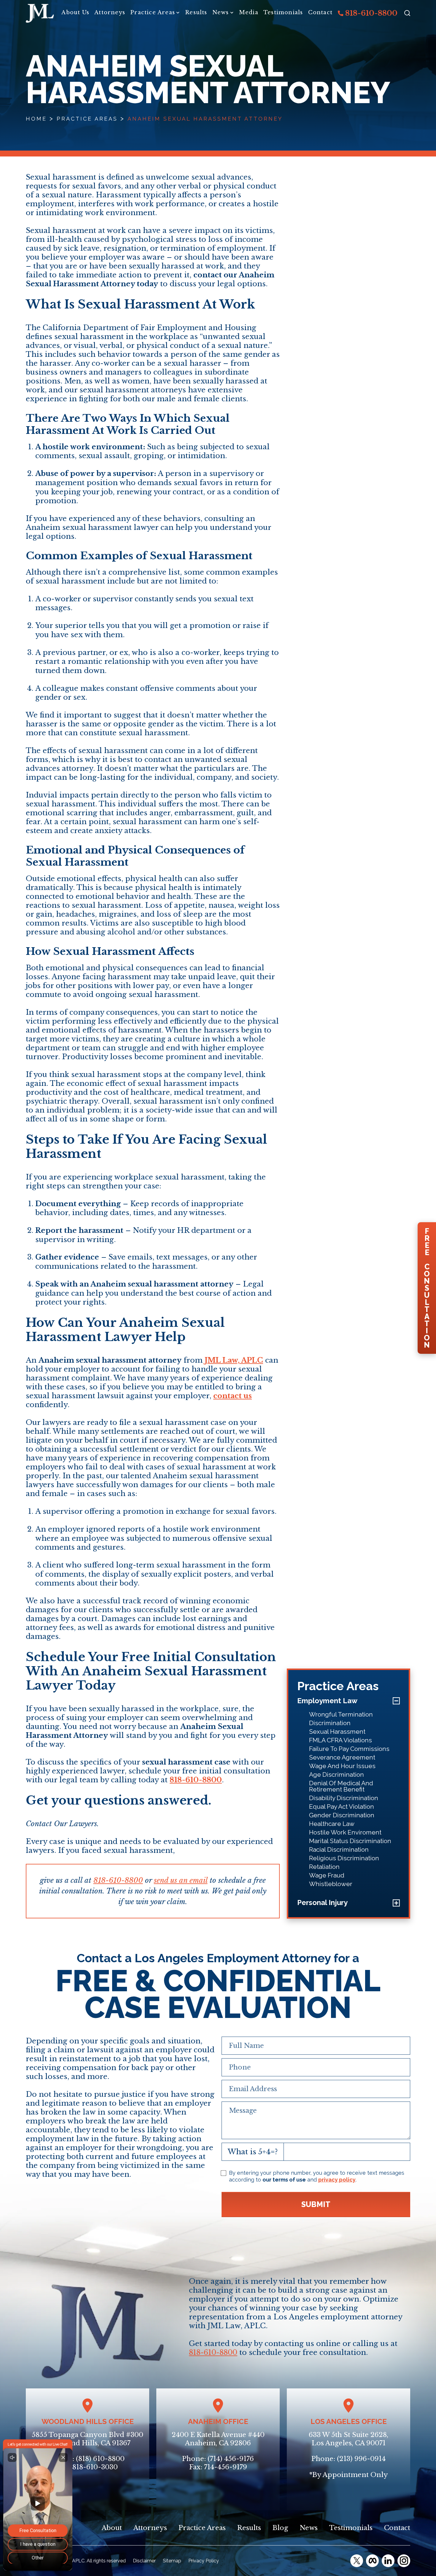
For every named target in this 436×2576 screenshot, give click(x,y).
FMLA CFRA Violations (340, 1740)
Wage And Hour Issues (342, 1766)
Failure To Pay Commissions (349, 1748)
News (221, 12)
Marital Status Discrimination (350, 1841)
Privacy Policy (204, 2561)
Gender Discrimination (342, 1815)
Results (196, 12)
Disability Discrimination (344, 1798)
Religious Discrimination (344, 1858)
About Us (75, 12)
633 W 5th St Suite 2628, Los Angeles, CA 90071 (349, 2439)
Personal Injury (322, 1902)
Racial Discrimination (339, 1849)
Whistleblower (331, 1884)
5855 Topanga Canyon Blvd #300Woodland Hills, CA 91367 (87, 2439)
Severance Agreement (342, 1757)
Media (249, 12)
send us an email (181, 1880)
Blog (280, 2528)
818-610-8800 (370, 13)
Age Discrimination (336, 1774)
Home (36, 119)
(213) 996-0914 (361, 2459)
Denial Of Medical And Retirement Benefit (341, 1786)
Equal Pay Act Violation (342, 1806)
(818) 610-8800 (100, 2459)
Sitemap (172, 2561)
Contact (320, 12)
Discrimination (330, 1723)
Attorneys (110, 12)
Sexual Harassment (337, 1731)
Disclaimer (144, 2561)
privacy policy (337, 2180)
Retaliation (324, 1866)
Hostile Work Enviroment (345, 1832)
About (112, 2528)
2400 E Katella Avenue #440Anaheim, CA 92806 (218, 2439)
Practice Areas (153, 12)
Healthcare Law (332, 1823)
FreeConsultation (427, 1288)
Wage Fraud (327, 1875)
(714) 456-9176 (231, 2459)
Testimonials (283, 12)
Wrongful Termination (341, 1714)
